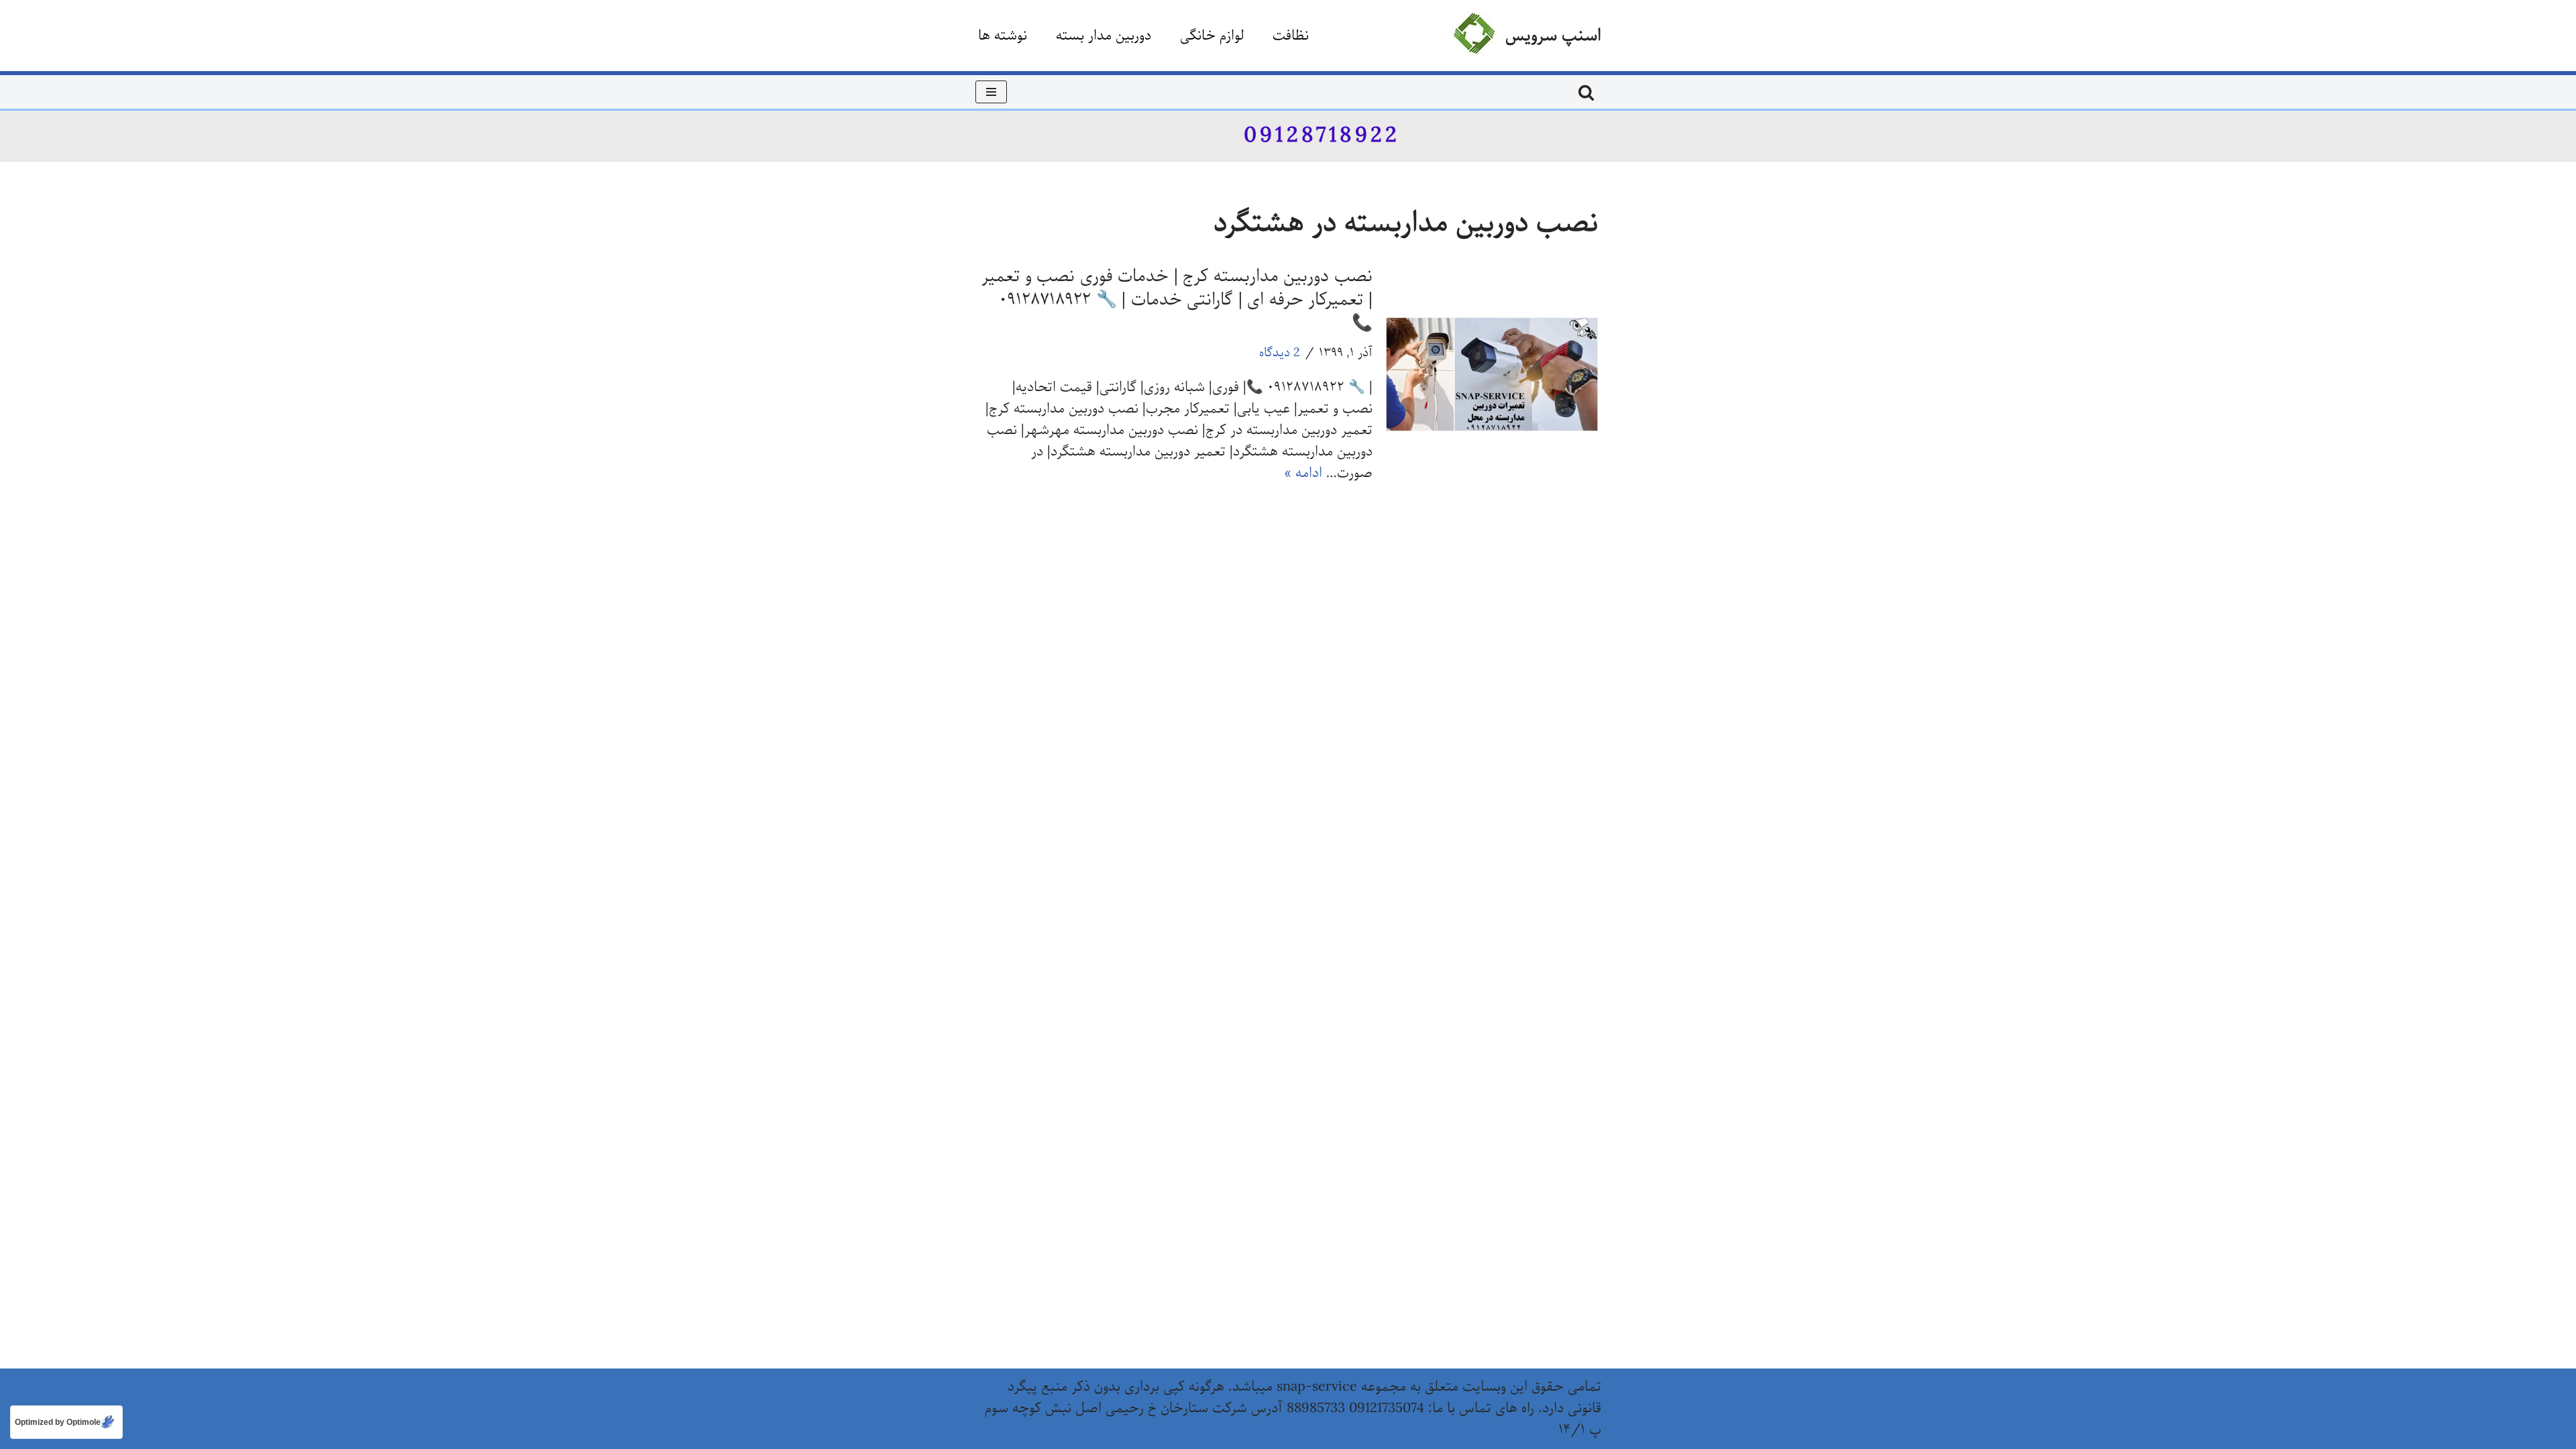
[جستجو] (1586, 92)
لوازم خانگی (1212, 36)
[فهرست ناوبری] (991, 92)
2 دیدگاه (1280, 353)
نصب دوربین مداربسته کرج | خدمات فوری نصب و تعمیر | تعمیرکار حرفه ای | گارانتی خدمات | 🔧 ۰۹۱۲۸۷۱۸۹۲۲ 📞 (1177, 300)
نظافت (1291, 36)
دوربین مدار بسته (1104, 36)
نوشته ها (1003, 36)
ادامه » (1303, 473)
